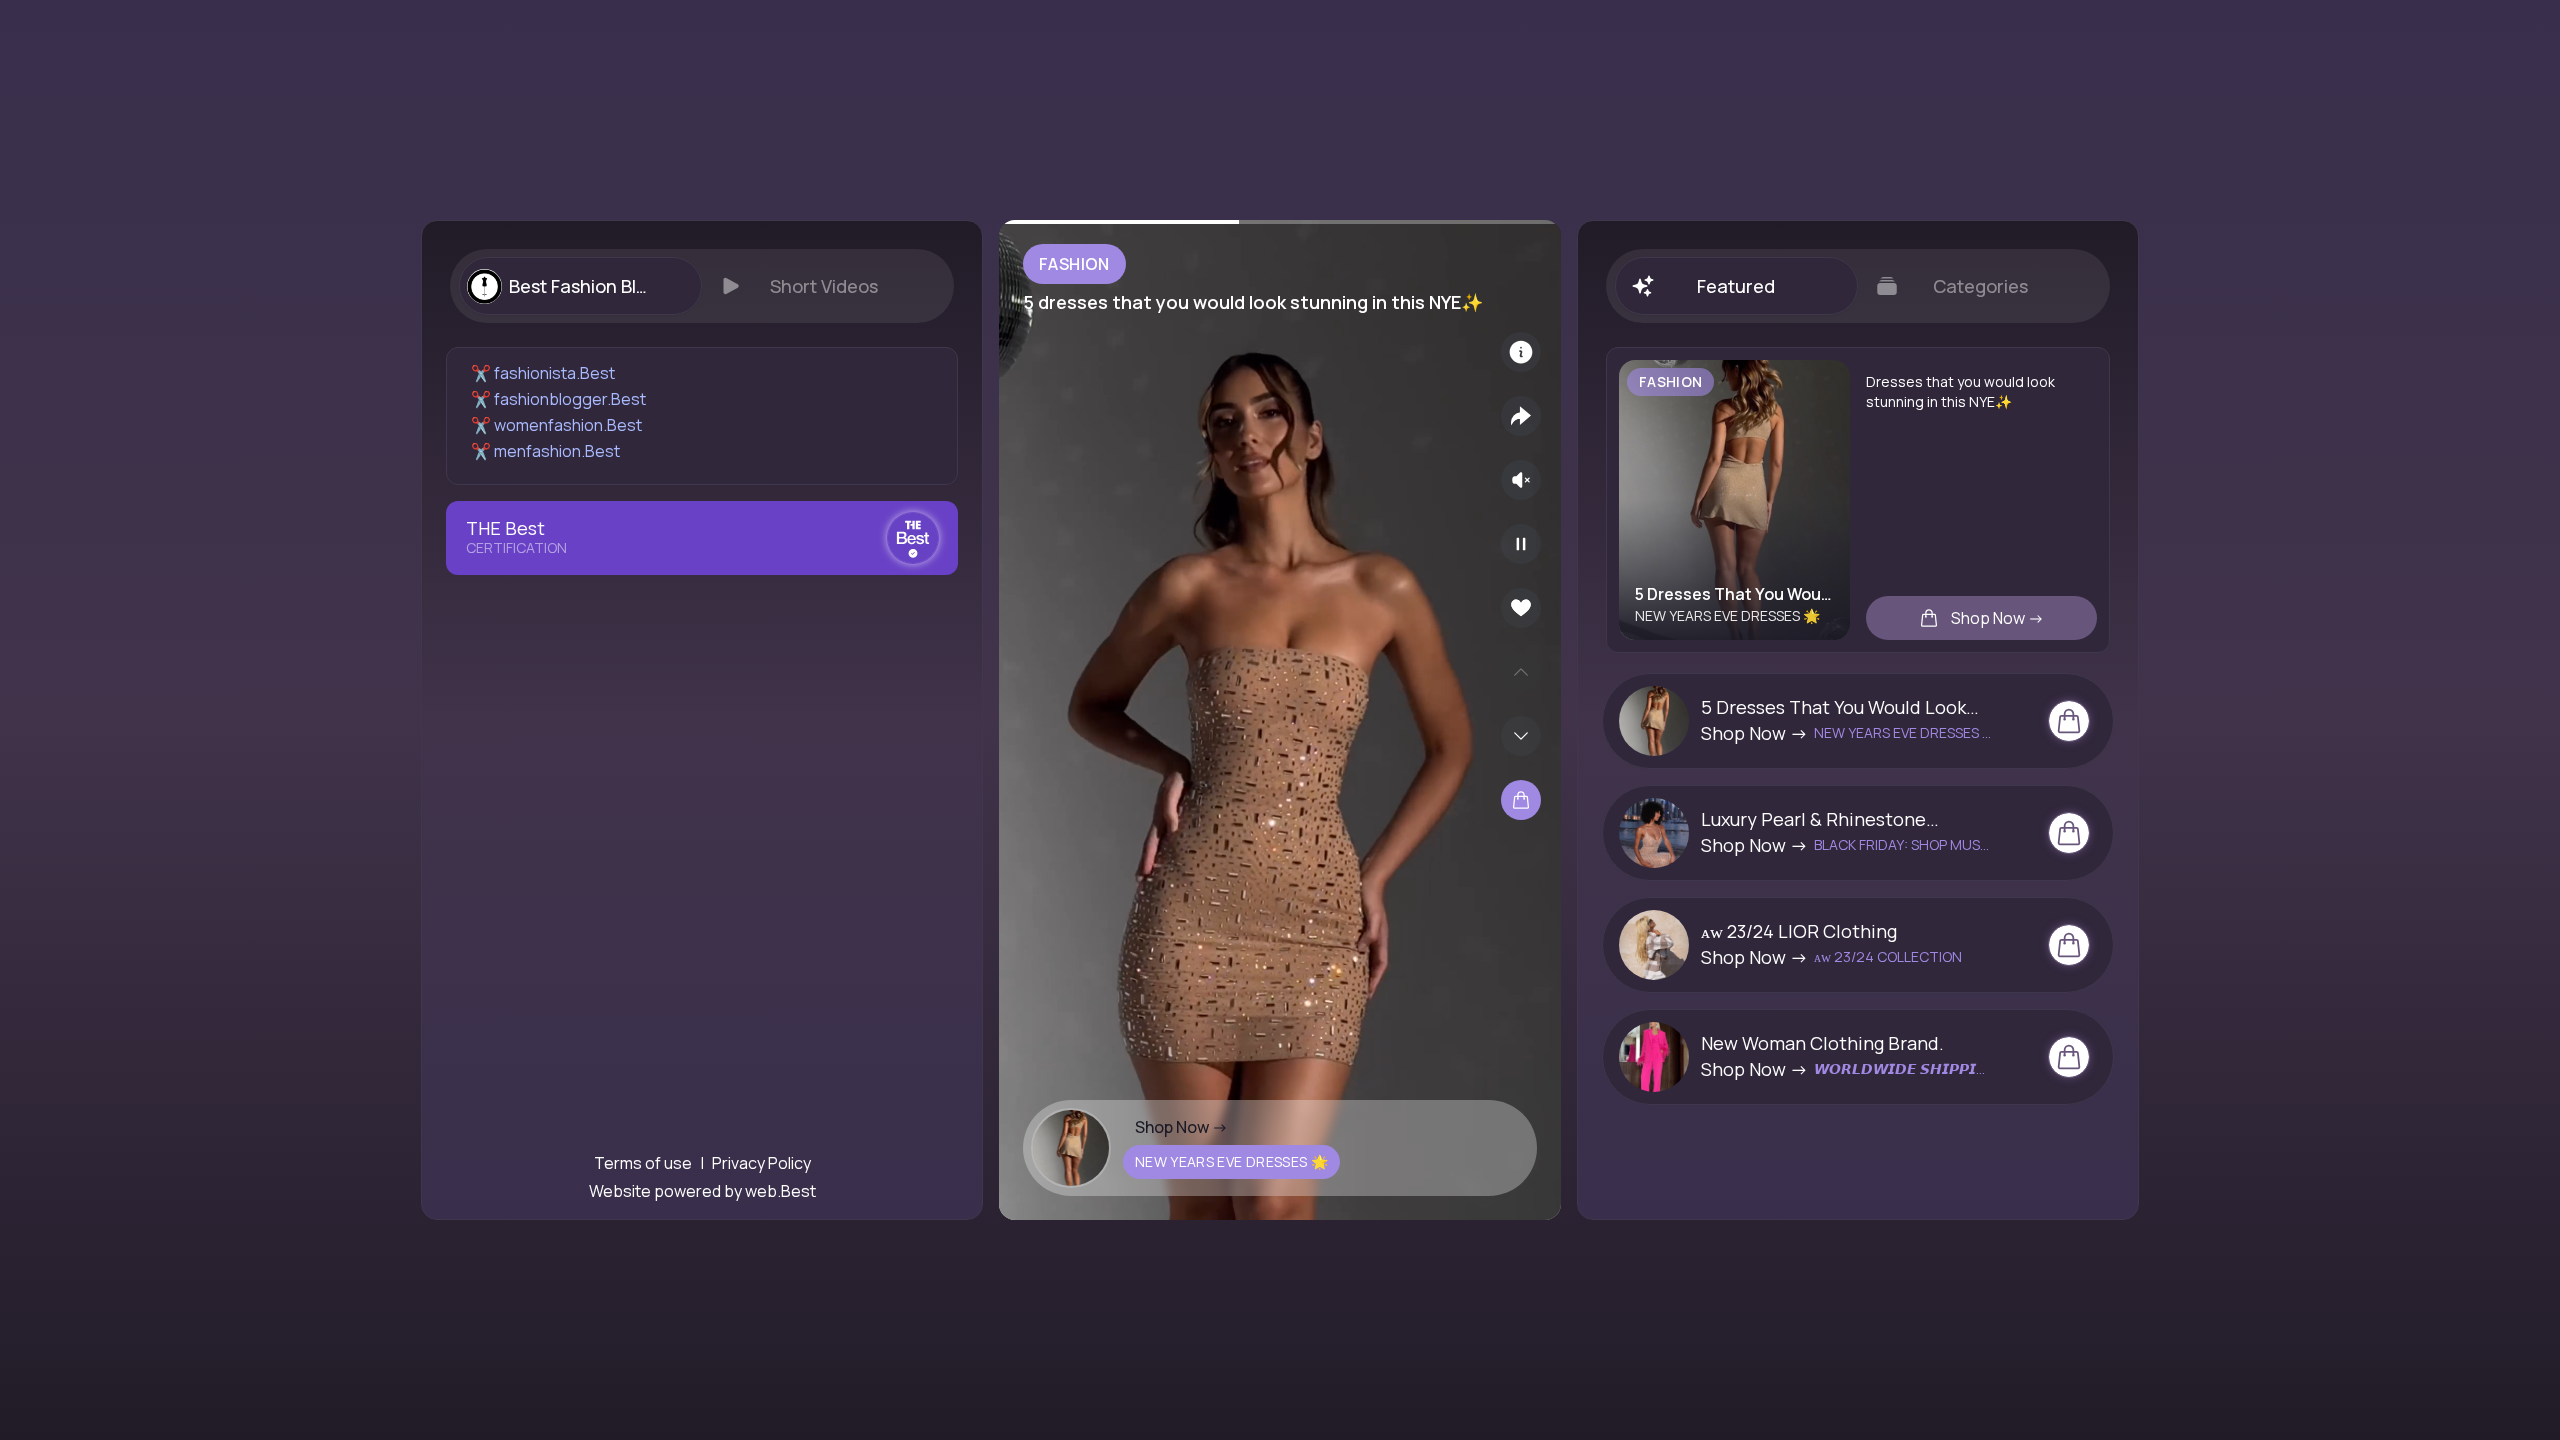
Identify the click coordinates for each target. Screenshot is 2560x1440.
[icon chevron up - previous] (1521, 672)
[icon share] (1521, 416)
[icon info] (1521, 352)
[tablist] (702, 286)
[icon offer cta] (2069, 721)
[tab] (580, 286)
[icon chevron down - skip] (1521, 736)
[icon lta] (1521, 800)
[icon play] (1521, 544)
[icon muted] (1521, 480)
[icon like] (1521, 608)
